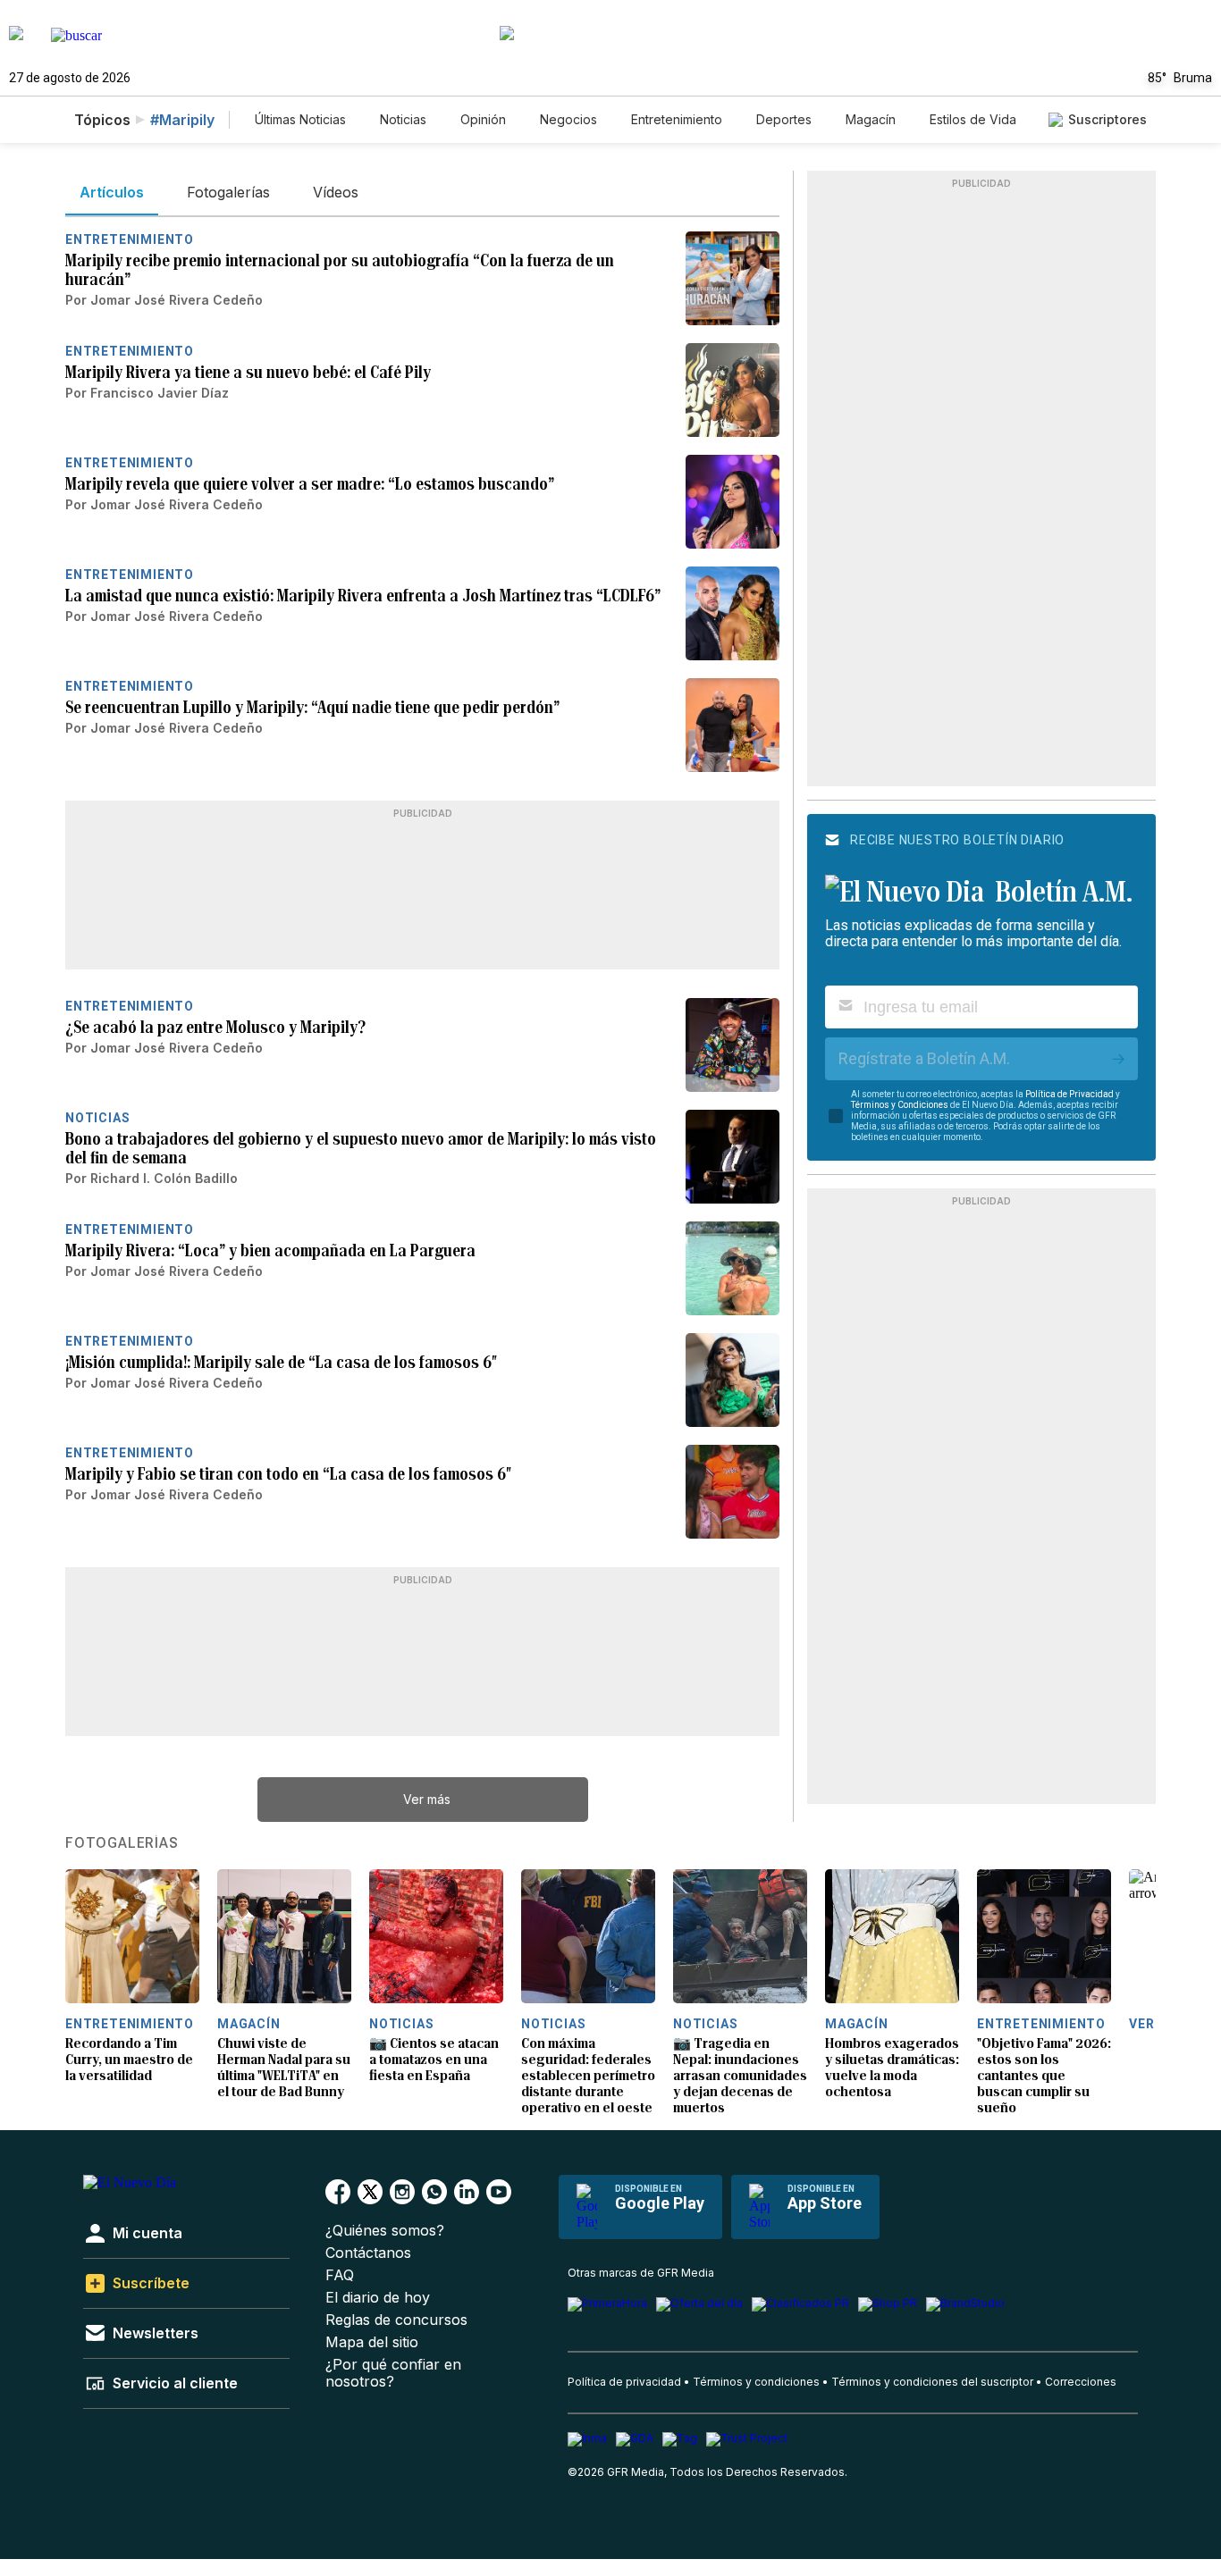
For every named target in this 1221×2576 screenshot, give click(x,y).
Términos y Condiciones (900, 1105)
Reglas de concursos (396, 2320)
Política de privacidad (624, 2382)
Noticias (403, 119)
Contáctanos (368, 2253)
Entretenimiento (677, 119)
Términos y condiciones (756, 2382)
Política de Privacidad (1069, 1094)
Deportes (784, 119)
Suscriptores (1107, 119)
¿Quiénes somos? (385, 2231)
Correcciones (1081, 2382)
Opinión (483, 119)
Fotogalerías (122, 1843)
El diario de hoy (378, 2298)
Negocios (568, 119)
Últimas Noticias (300, 119)
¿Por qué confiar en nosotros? (393, 2373)
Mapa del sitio (372, 2342)
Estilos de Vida (973, 119)
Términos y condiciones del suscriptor (932, 2382)
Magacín (871, 119)
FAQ (340, 2275)
